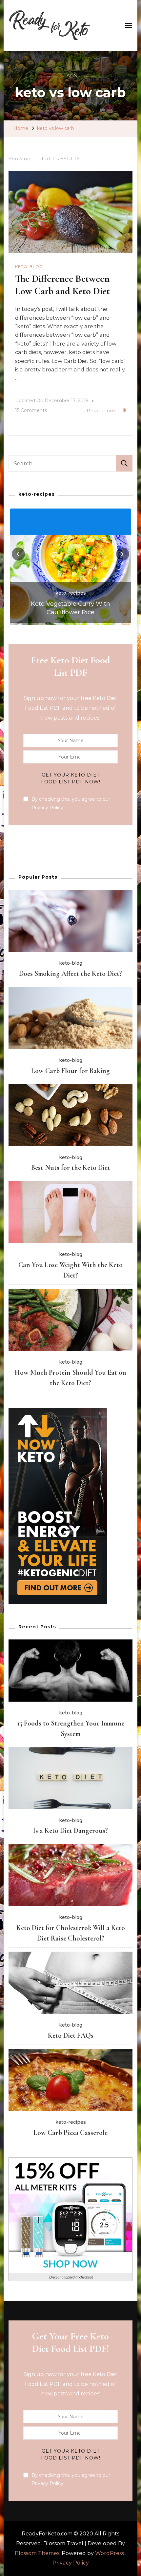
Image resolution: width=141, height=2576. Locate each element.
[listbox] (71, 566)
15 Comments (31, 411)
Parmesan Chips (71, 612)
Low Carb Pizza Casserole (70, 2133)
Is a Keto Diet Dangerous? (70, 1831)
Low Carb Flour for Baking (70, 1071)
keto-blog (29, 267)
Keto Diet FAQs (71, 2035)
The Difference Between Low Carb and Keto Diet (62, 285)
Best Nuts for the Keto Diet (71, 1168)
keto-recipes (71, 601)
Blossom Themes (37, 2553)
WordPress (110, 2553)
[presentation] (18, 554)
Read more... (103, 411)
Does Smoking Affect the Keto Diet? (70, 974)
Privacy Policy (71, 2563)
